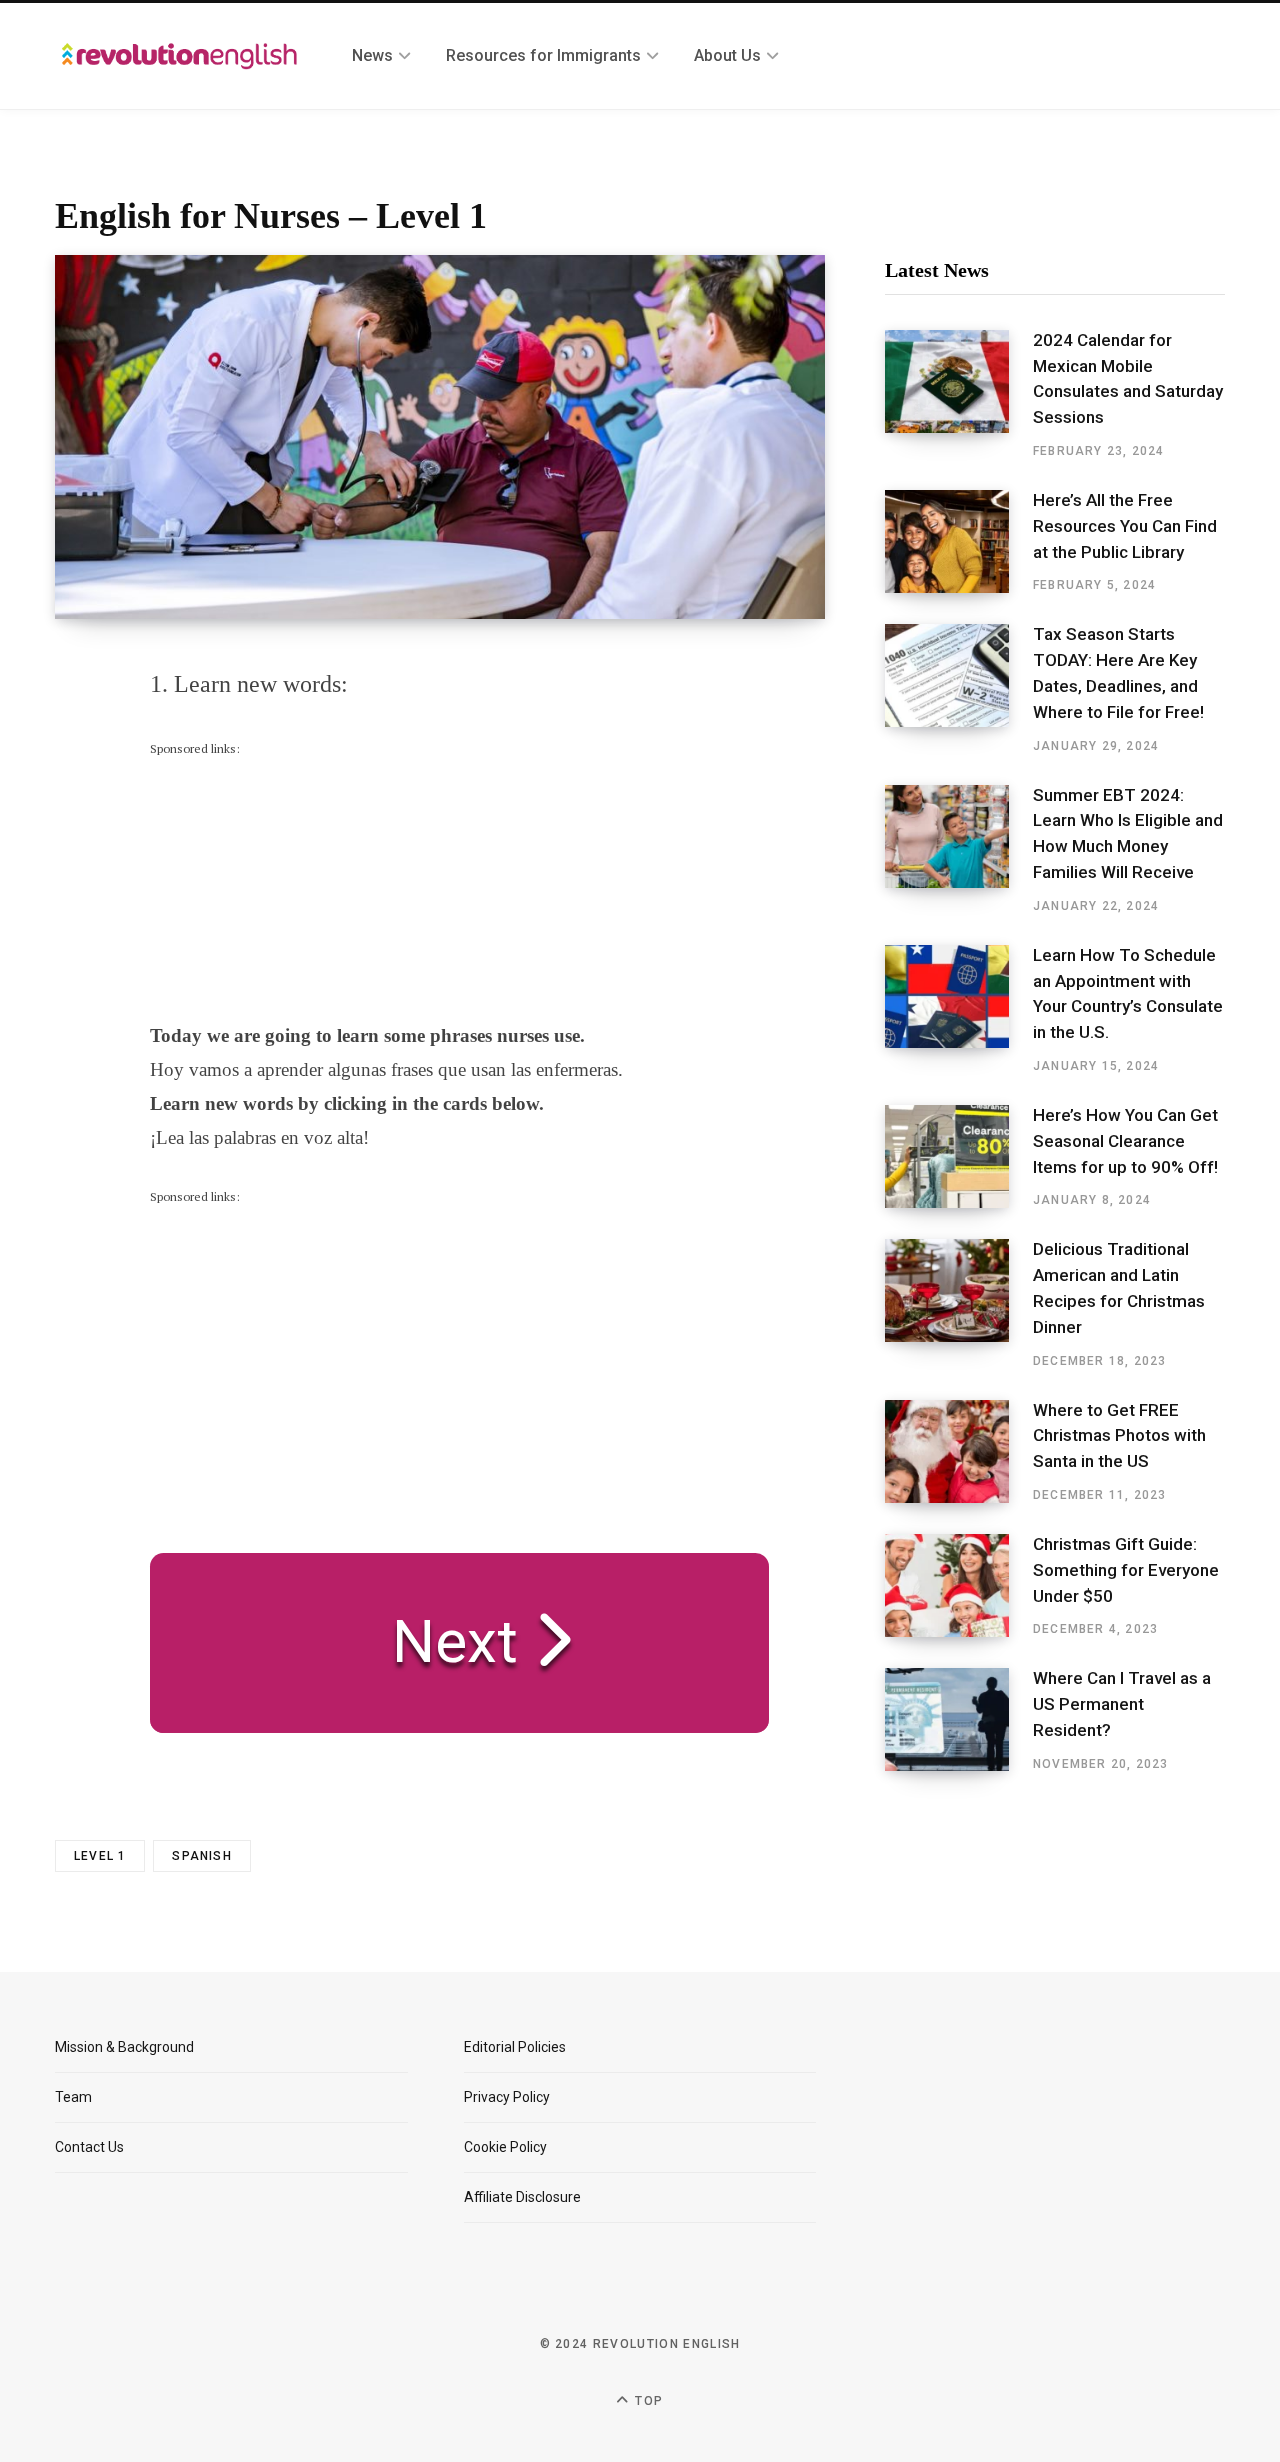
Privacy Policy (507, 2097)
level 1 (100, 1856)
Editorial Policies (515, 2047)
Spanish (201, 1856)
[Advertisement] (300, 884)
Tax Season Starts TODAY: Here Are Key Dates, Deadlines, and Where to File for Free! (1118, 672)
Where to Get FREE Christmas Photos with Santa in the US (1119, 1436)
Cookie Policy (505, 2147)
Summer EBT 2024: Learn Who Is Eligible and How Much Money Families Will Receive (1128, 833)
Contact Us (89, 2147)
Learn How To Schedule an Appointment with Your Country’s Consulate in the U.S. (1128, 993)
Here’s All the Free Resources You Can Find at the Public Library (1125, 526)
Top (647, 2401)
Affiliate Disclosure (522, 2197)
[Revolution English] (179, 56)
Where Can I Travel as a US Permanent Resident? (1122, 1704)
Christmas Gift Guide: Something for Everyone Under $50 (1126, 1570)
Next (440, 1641)
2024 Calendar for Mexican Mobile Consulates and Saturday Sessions (1128, 378)
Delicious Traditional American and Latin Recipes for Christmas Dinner (1119, 1287)
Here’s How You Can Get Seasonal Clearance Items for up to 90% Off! (1125, 1141)
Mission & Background (124, 2047)
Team (73, 2097)
